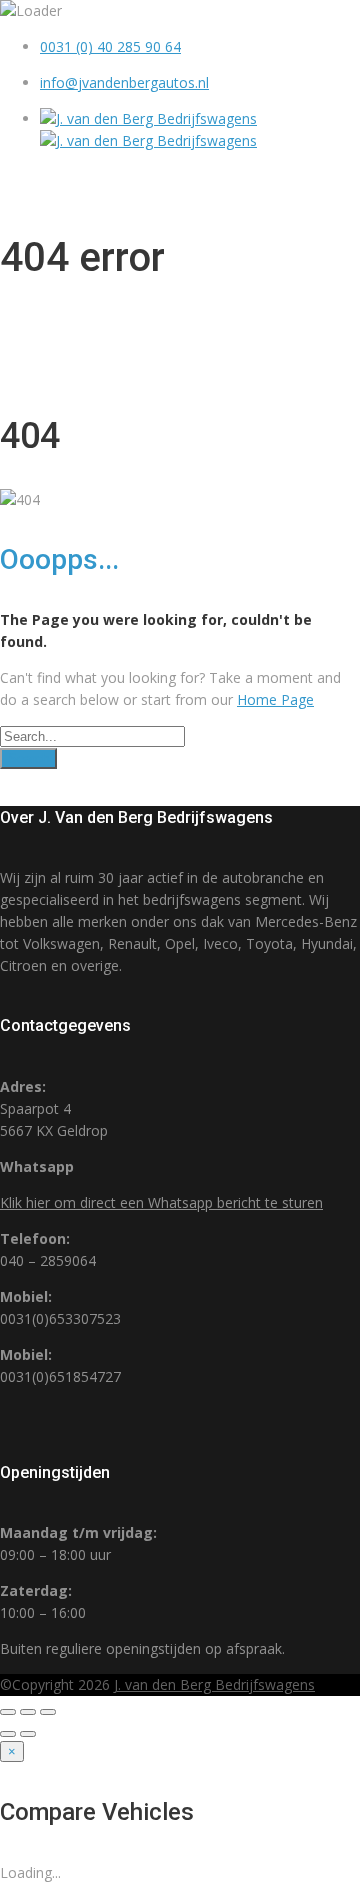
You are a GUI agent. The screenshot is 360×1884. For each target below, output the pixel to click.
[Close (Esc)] (8, 1712)
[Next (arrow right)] (28, 1734)
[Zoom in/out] (48, 1712)
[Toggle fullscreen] (28, 1712)
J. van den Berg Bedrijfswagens (214, 1684)
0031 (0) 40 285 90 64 (110, 46)
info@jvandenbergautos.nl (124, 82)
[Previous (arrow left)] (8, 1734)
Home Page (275, 699)
